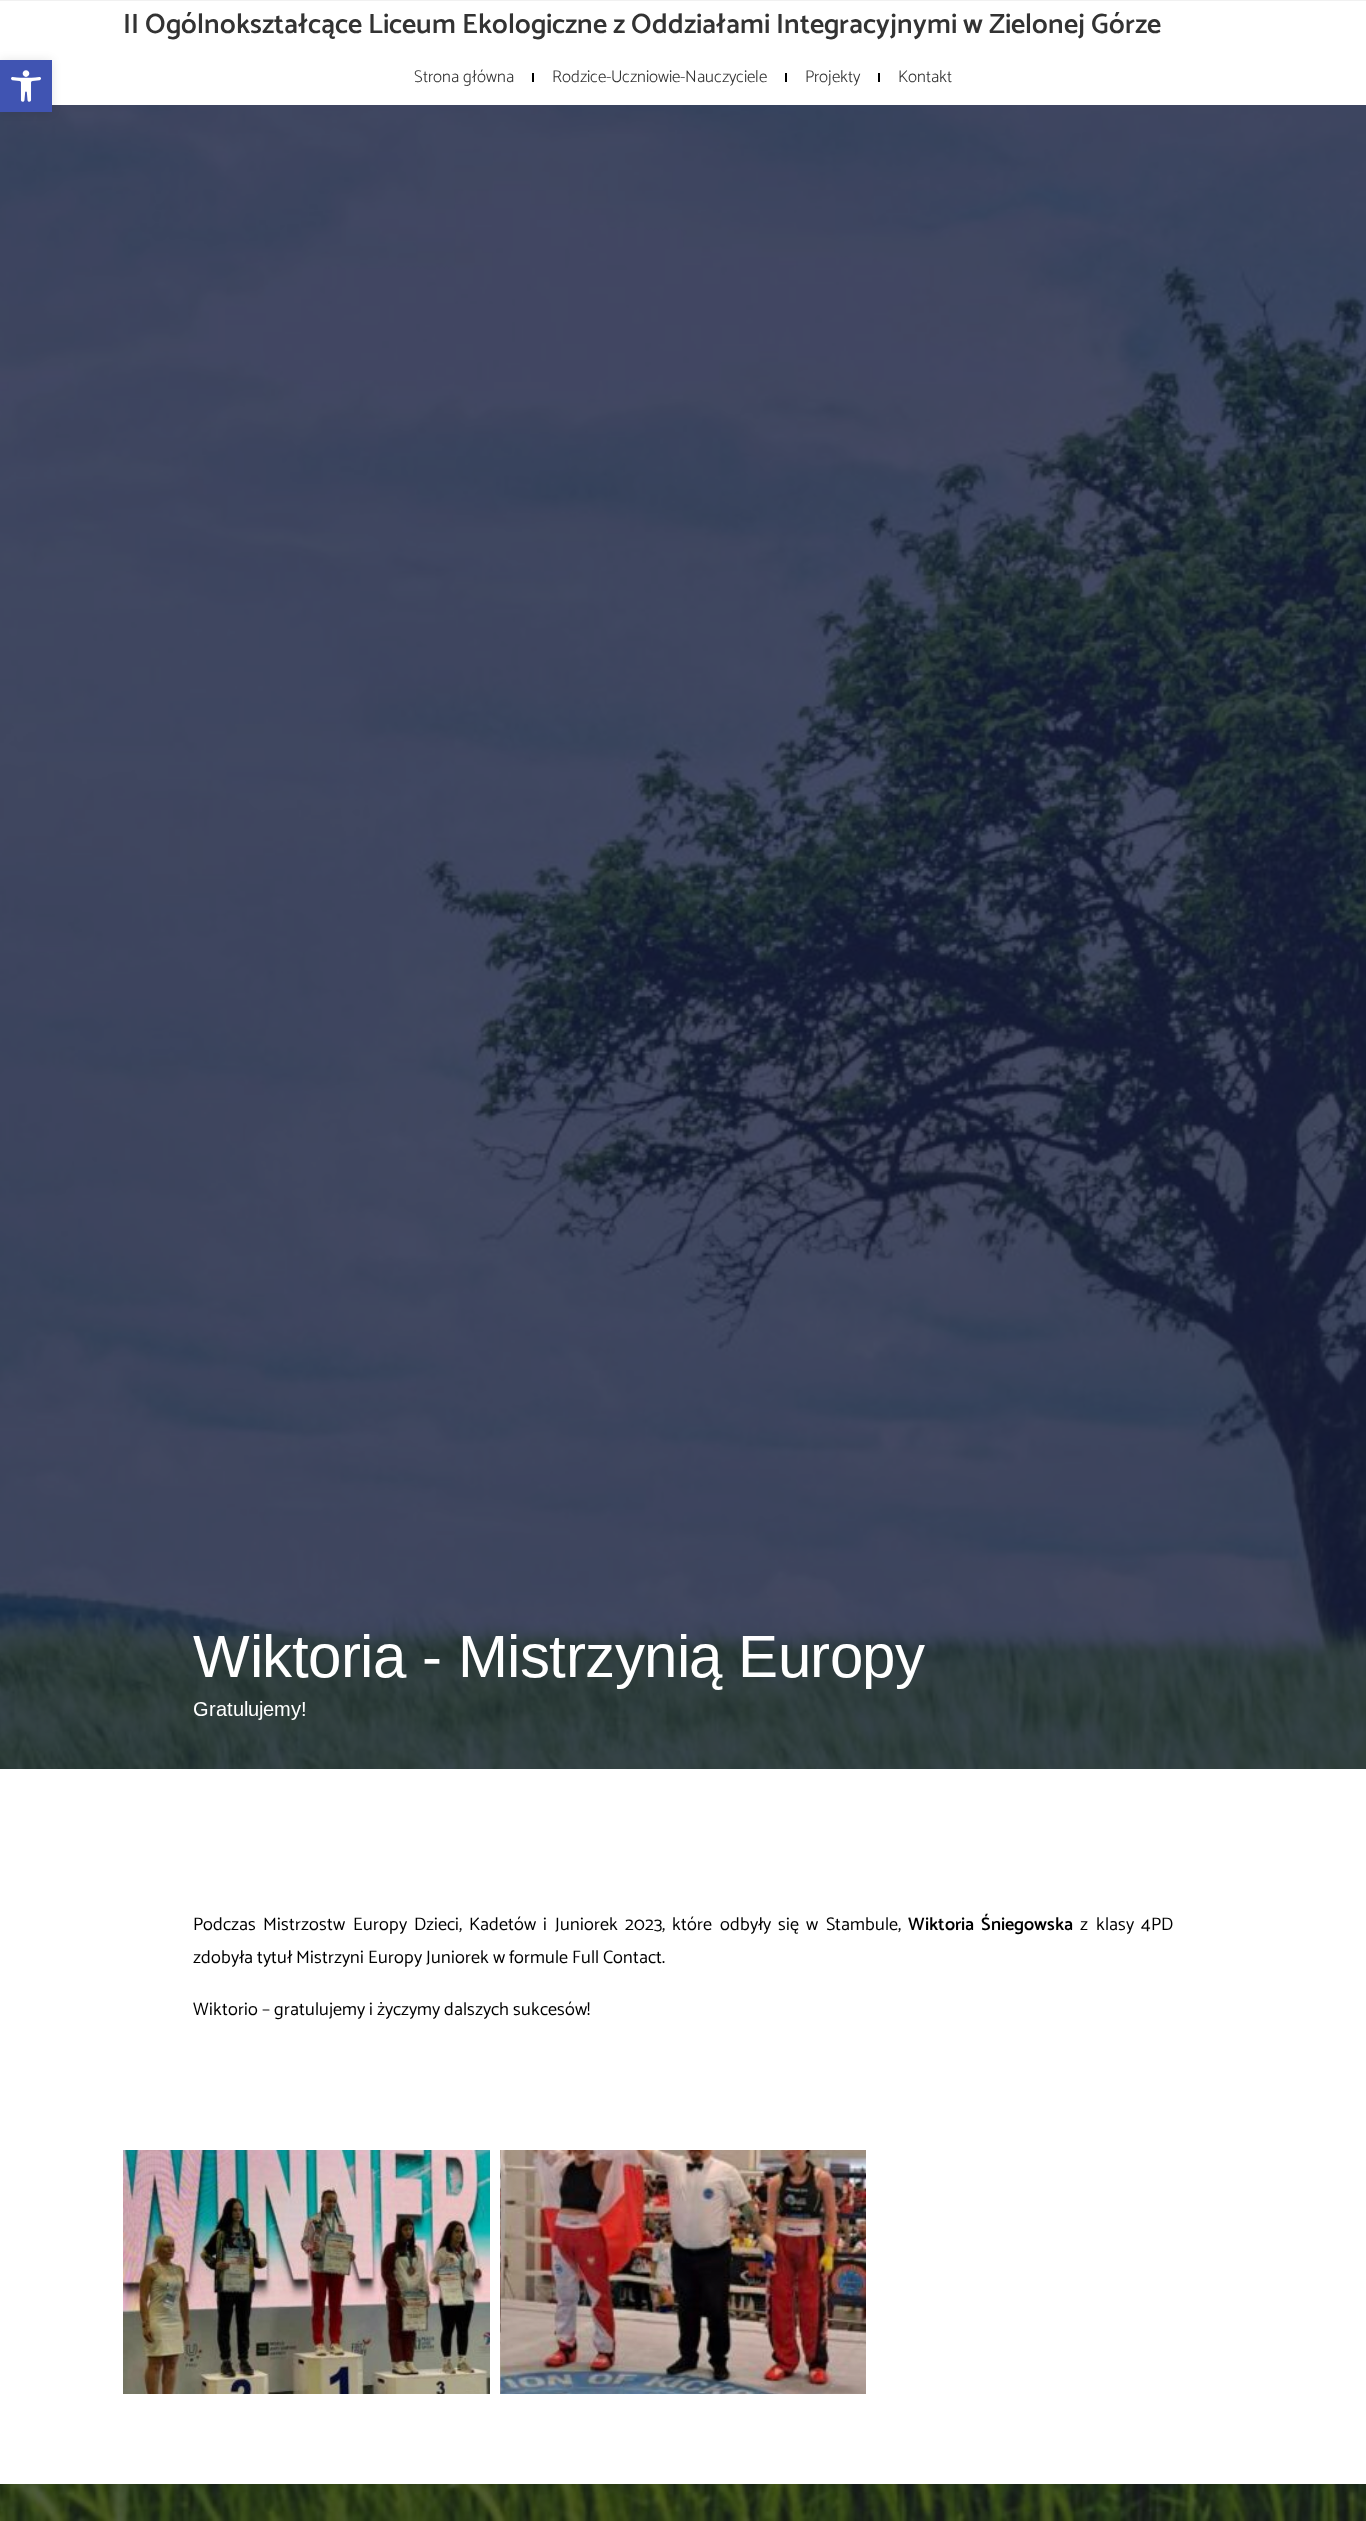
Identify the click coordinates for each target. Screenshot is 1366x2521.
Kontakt (925, 77)
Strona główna (464, 77)
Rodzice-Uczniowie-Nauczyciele (659, 77)
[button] (26, 86)
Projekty (832, 77)
